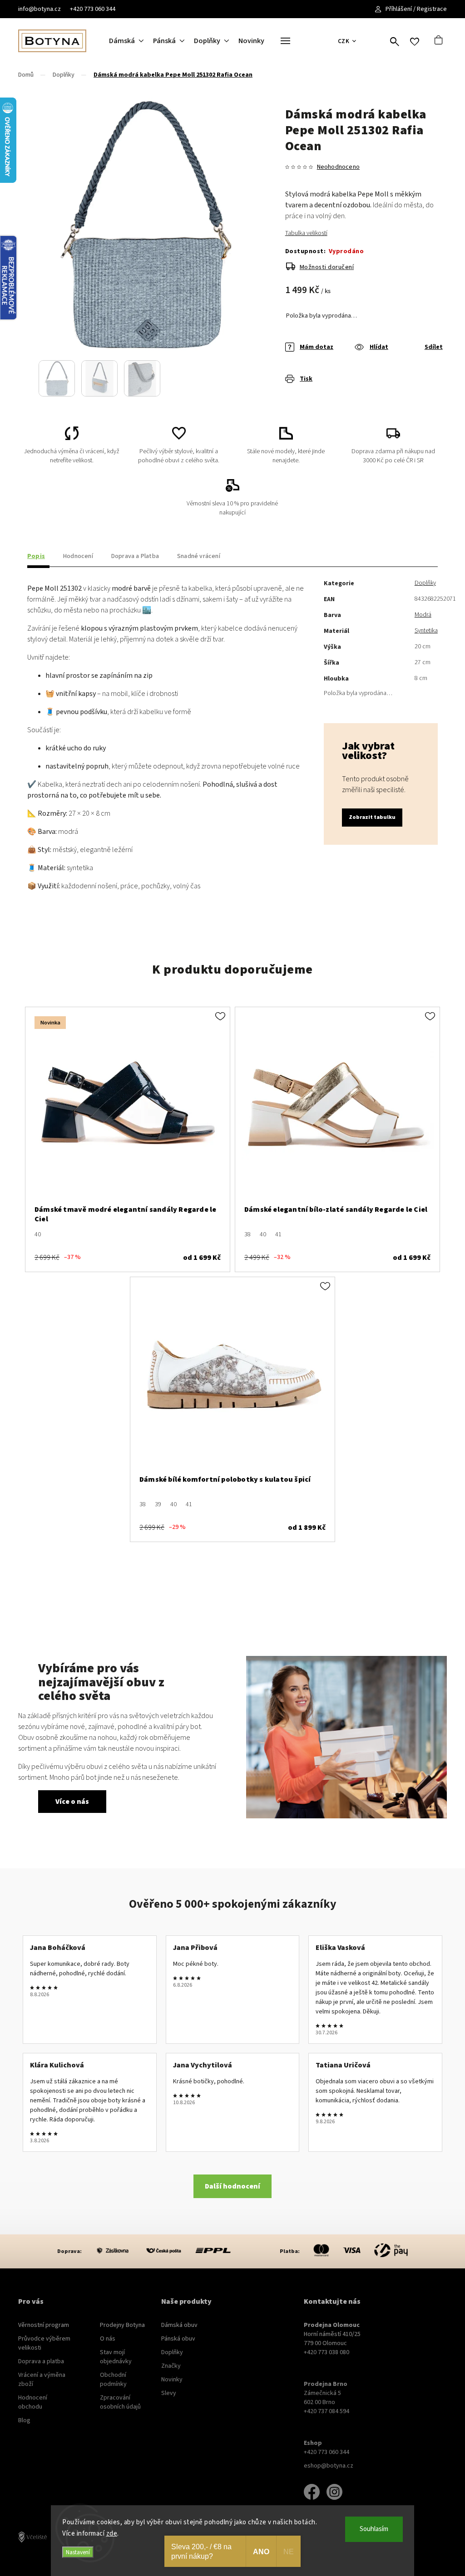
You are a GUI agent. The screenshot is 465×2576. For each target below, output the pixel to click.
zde (112, 2534)
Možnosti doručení (327, 267)
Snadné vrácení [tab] (199, 556)
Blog (24, 2420)
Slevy (169, 2393)
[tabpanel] (128, 1139)
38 (247, 1234)
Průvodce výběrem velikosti (44, 2343)
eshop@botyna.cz (329, 2466)
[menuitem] (131, 41)
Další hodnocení (232, 2186)
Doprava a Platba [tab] (135, 556)
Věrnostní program (44, 2325)
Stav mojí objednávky (116, 2357)
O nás (108, 2339)
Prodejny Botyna (122, 2325)
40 (38, 1234)
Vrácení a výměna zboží (42, 2380)
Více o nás (72, 1802)
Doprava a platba (41, 2361)
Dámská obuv (179, 2325)
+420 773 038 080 (326, 2352)
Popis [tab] (36, 556)
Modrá (423, 615)
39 (158, 1504)
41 (278, 1234)
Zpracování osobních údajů (120, 2402)
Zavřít (414, 386)
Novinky (172, 2380)
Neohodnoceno (338, 167)
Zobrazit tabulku (372, 817)
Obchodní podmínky (113, 2380)
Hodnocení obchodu (33, 2402)
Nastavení (78, 2552)
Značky (171, 2366)
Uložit (307, 386)
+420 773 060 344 (93, 9)
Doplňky (425, 583)
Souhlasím (374, 2529)
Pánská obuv (178, 2339)
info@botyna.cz (40, 9)
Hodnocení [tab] (78, 556)
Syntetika (426, 631)
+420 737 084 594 (326, 2411)
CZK (344, 41)
